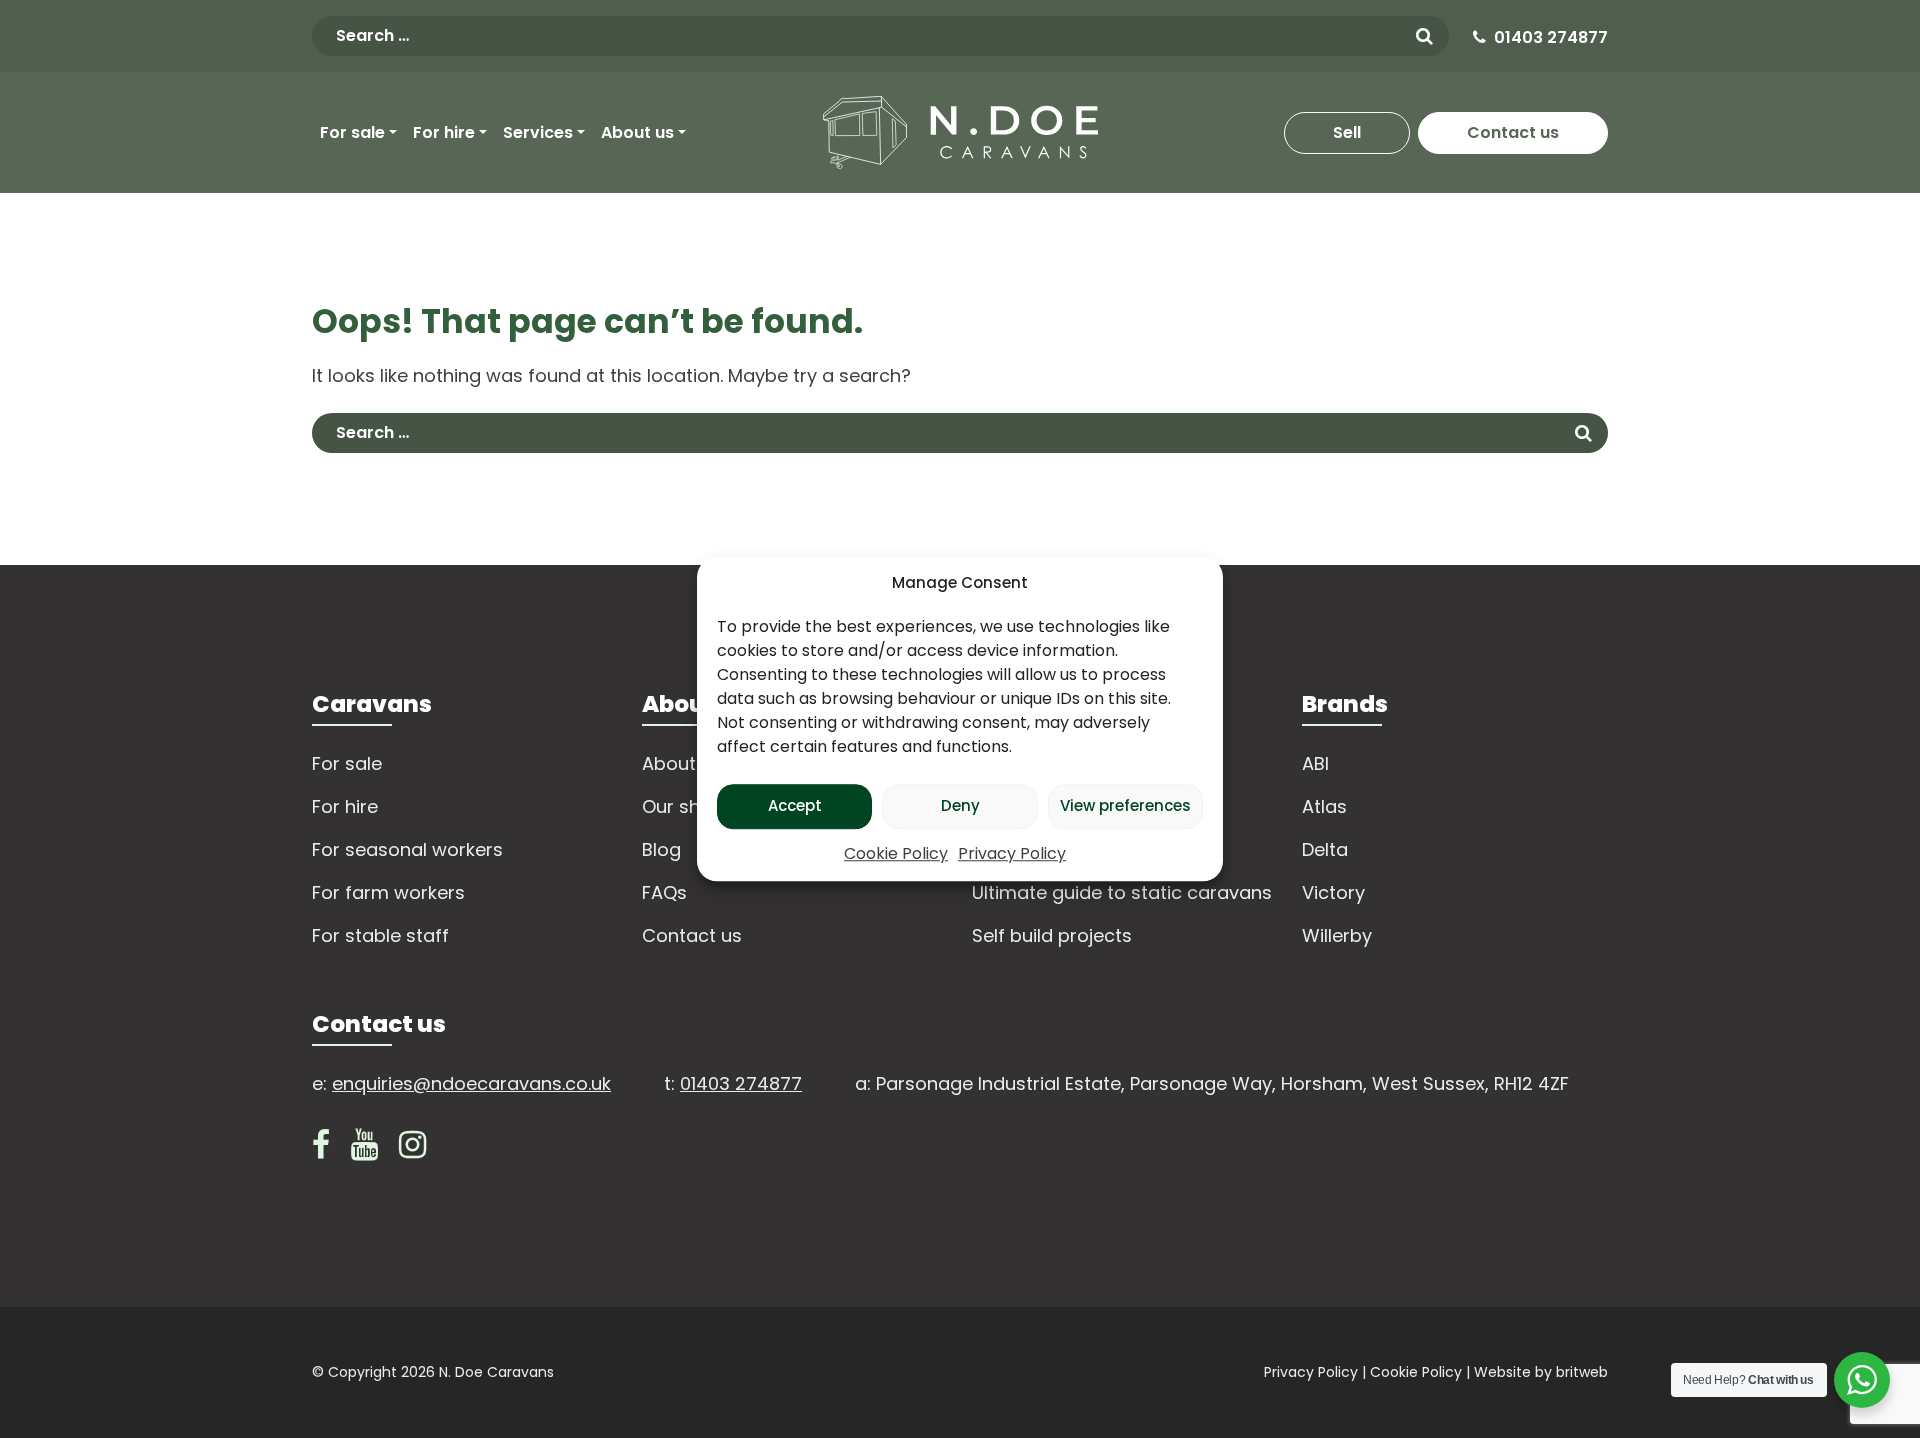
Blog (661, 849)
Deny (960, 805)
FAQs (664, 892)
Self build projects (1052, 935)
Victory (1333, 892)
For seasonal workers (407, 849)
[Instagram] (412, 1149)
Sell (1347, 132)
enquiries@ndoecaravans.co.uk (471, 1083)
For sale (352, 132)
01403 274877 (1551, 37)
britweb (1582, 1372)
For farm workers (388, 892)
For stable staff (380, 935)
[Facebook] (321, 1149)
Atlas (1324, 806)
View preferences (1125, 805)
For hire (444, 132)
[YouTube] (364, 1149)
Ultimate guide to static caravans (1122, 892)
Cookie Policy (896, 853)
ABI (1315, 763)
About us (637, 132)
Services (538, 132)
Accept (795, 805)
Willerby (1337, 935)
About (669, 763)
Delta (1325, 849)
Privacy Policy (1012, 853)
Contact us (1513, 132)
